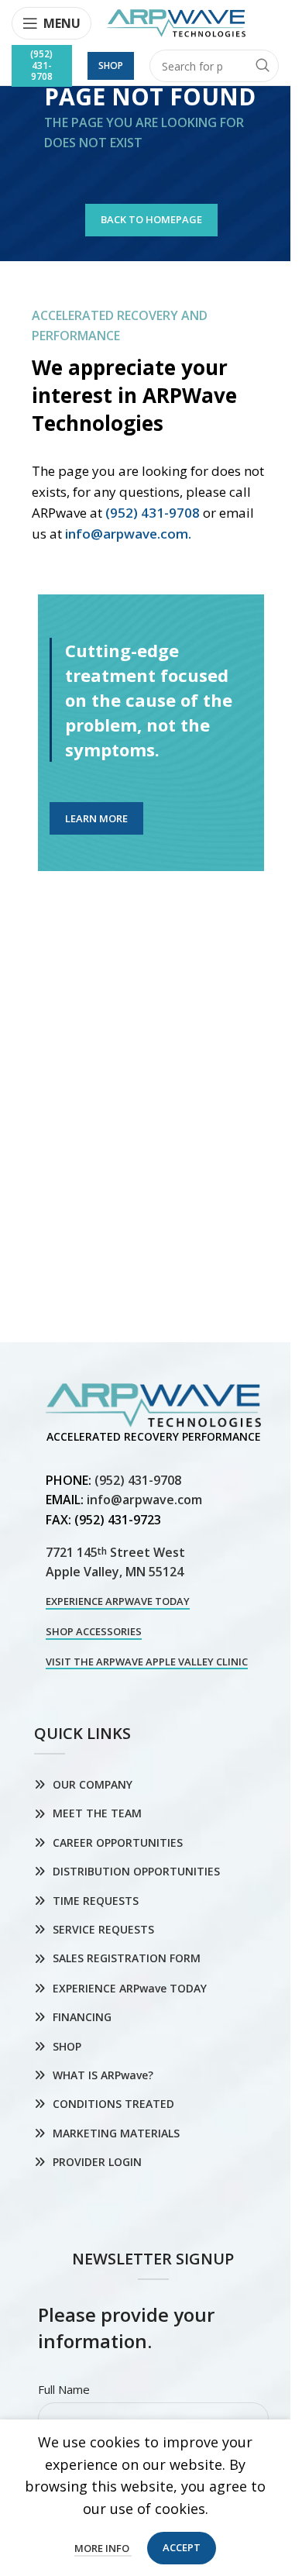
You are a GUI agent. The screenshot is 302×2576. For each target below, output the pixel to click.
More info (103, 2548)
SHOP (67, 2046)
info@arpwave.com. (128, 534)
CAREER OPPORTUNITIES (118, 1842)
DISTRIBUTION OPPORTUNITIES (136, 1871)
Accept (182, 2547)
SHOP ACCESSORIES (94, 1632)
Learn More (96, 818)
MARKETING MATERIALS (116, 2133)
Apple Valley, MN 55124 (115, 1572)
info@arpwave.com (144, 1500)
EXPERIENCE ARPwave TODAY (118, 1602)
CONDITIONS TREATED (113, 2104)
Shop (111, 65)
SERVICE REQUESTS (103, 1929)
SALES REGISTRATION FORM (127, 1958)
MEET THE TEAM (97, 1813)
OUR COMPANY (93, 1784)
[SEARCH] (263, 66)
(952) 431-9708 (41, 65)
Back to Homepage (151, 219)
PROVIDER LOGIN (97, 2162)
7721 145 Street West (115, 1552)
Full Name (64, 2389)
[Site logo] (176, 22)
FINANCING (82, 2017)
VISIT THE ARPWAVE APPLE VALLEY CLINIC (147, 1662)
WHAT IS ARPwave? (103, 2075)
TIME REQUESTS (96, 1901)
